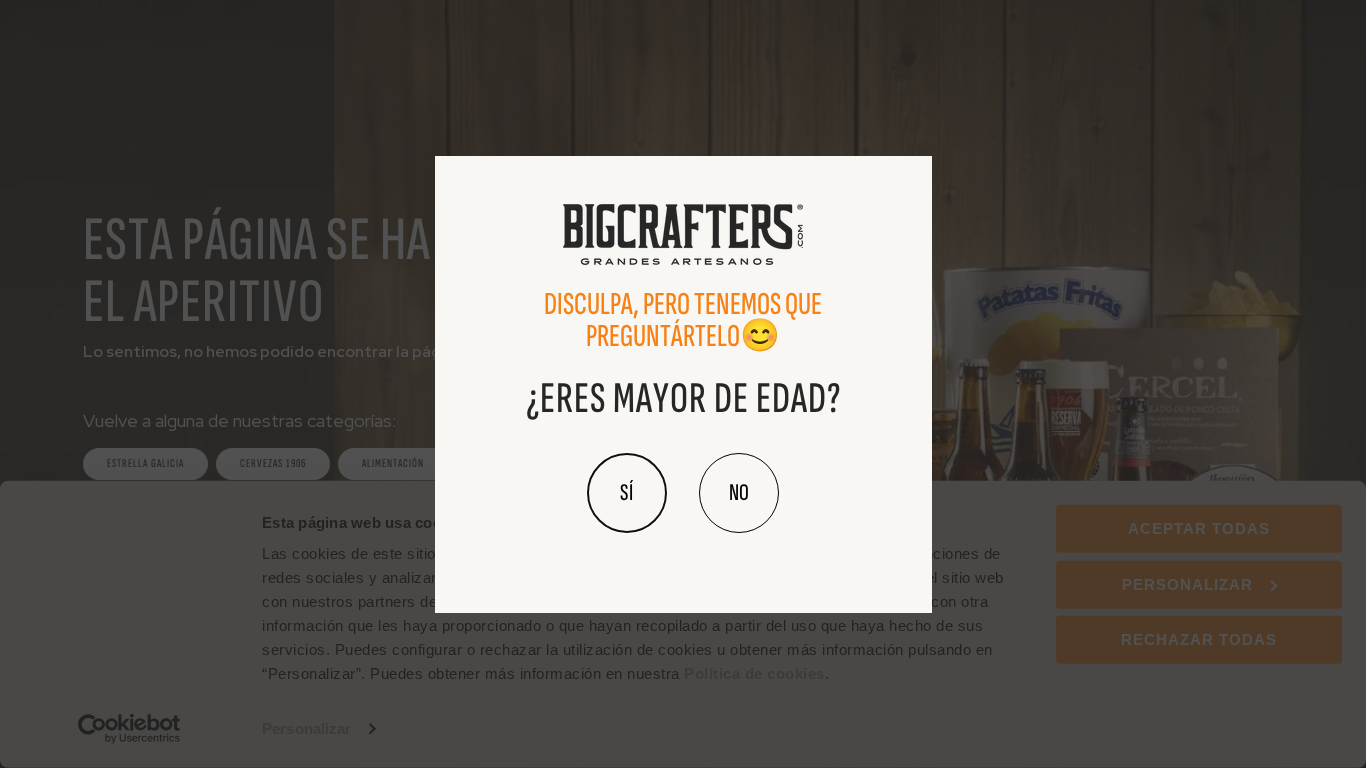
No (739, 492)
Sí (627, 492)
